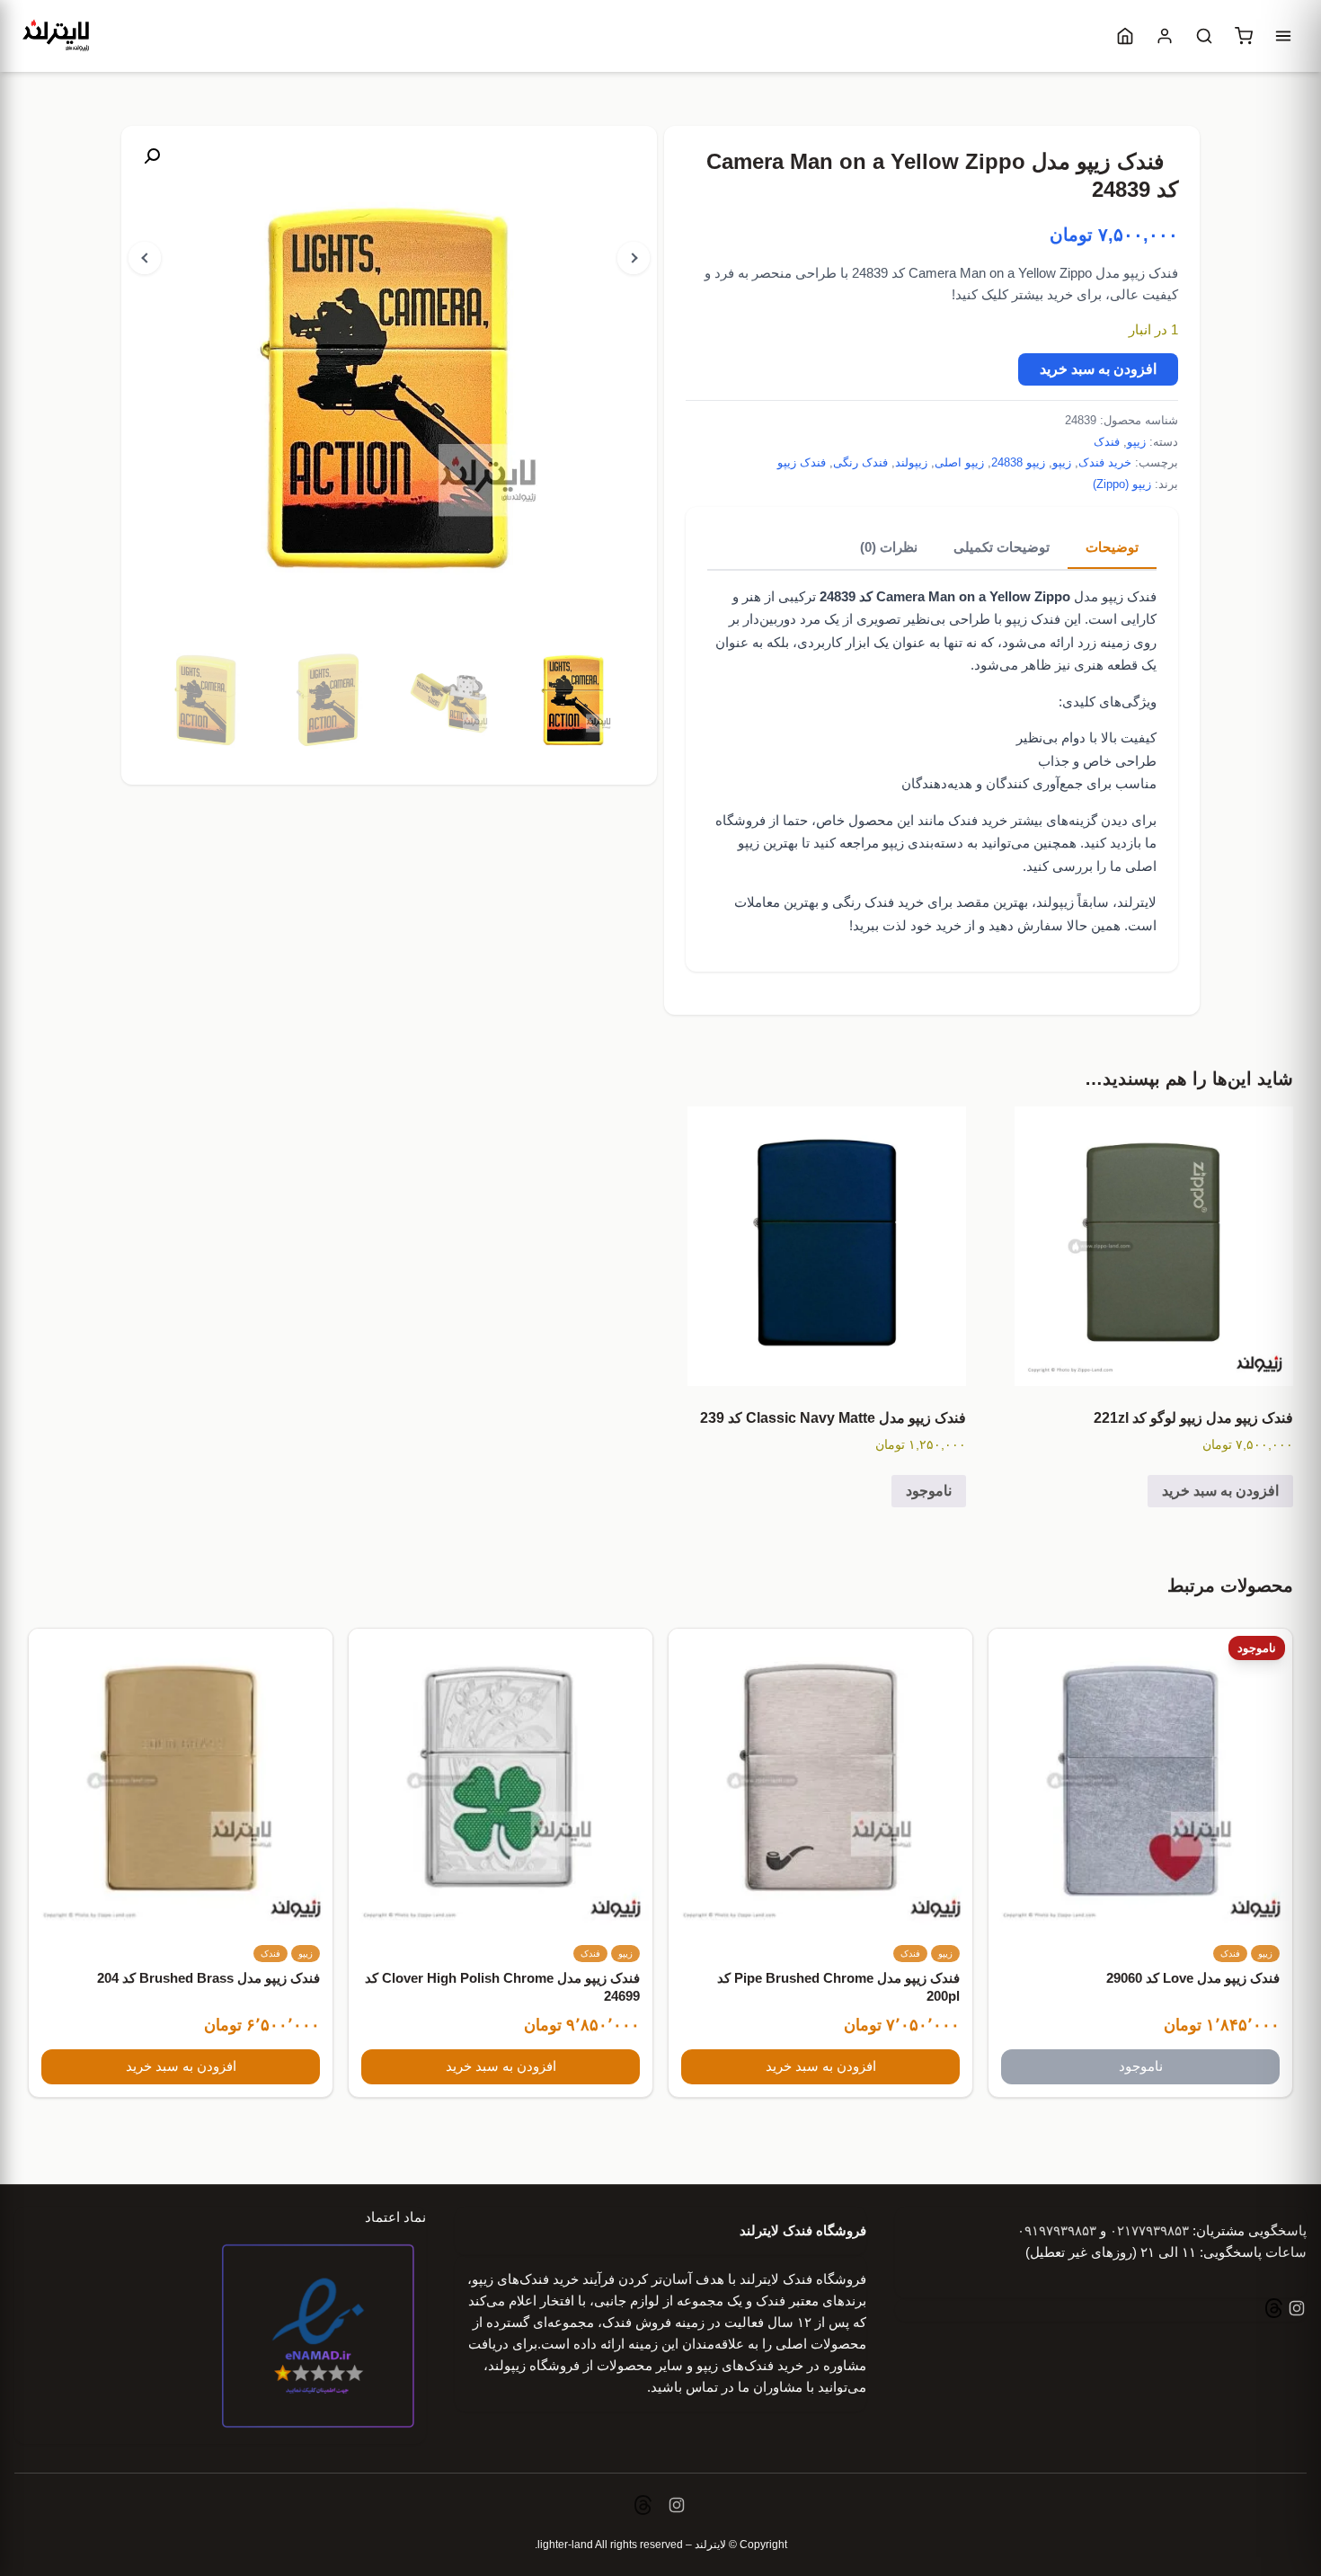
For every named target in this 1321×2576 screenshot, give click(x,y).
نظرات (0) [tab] (889, 547)
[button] (152, 156)
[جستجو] (1204, 36)
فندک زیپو (802, 462)
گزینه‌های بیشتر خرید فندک (1023, 820)
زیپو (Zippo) (1122, 484)
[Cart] (1244, 36)
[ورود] (1165, 36)
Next (634, 258)
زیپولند (911, 462)
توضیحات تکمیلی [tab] (1002, 547)
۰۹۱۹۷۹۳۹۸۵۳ (1057, 2230)
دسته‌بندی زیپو (923, 843)
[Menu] (1283, 36)
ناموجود (929, 1491)
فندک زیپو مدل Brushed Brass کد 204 (208, 1978)
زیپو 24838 (1018, 462)
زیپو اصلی (959, 462)
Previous (145, 258)
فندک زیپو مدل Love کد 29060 (1193, 1978)
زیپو (1136, 442)
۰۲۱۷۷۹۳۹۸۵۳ (1149, 2230)
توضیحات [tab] (1112, 547)
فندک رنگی (860, 462)
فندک (1107, 442)
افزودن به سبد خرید (1098, 369)
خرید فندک (1105, 462)
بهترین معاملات (776, 902)
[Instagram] (1295, 2310)
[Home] (1125, 36)
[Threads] (1274, 2310)
